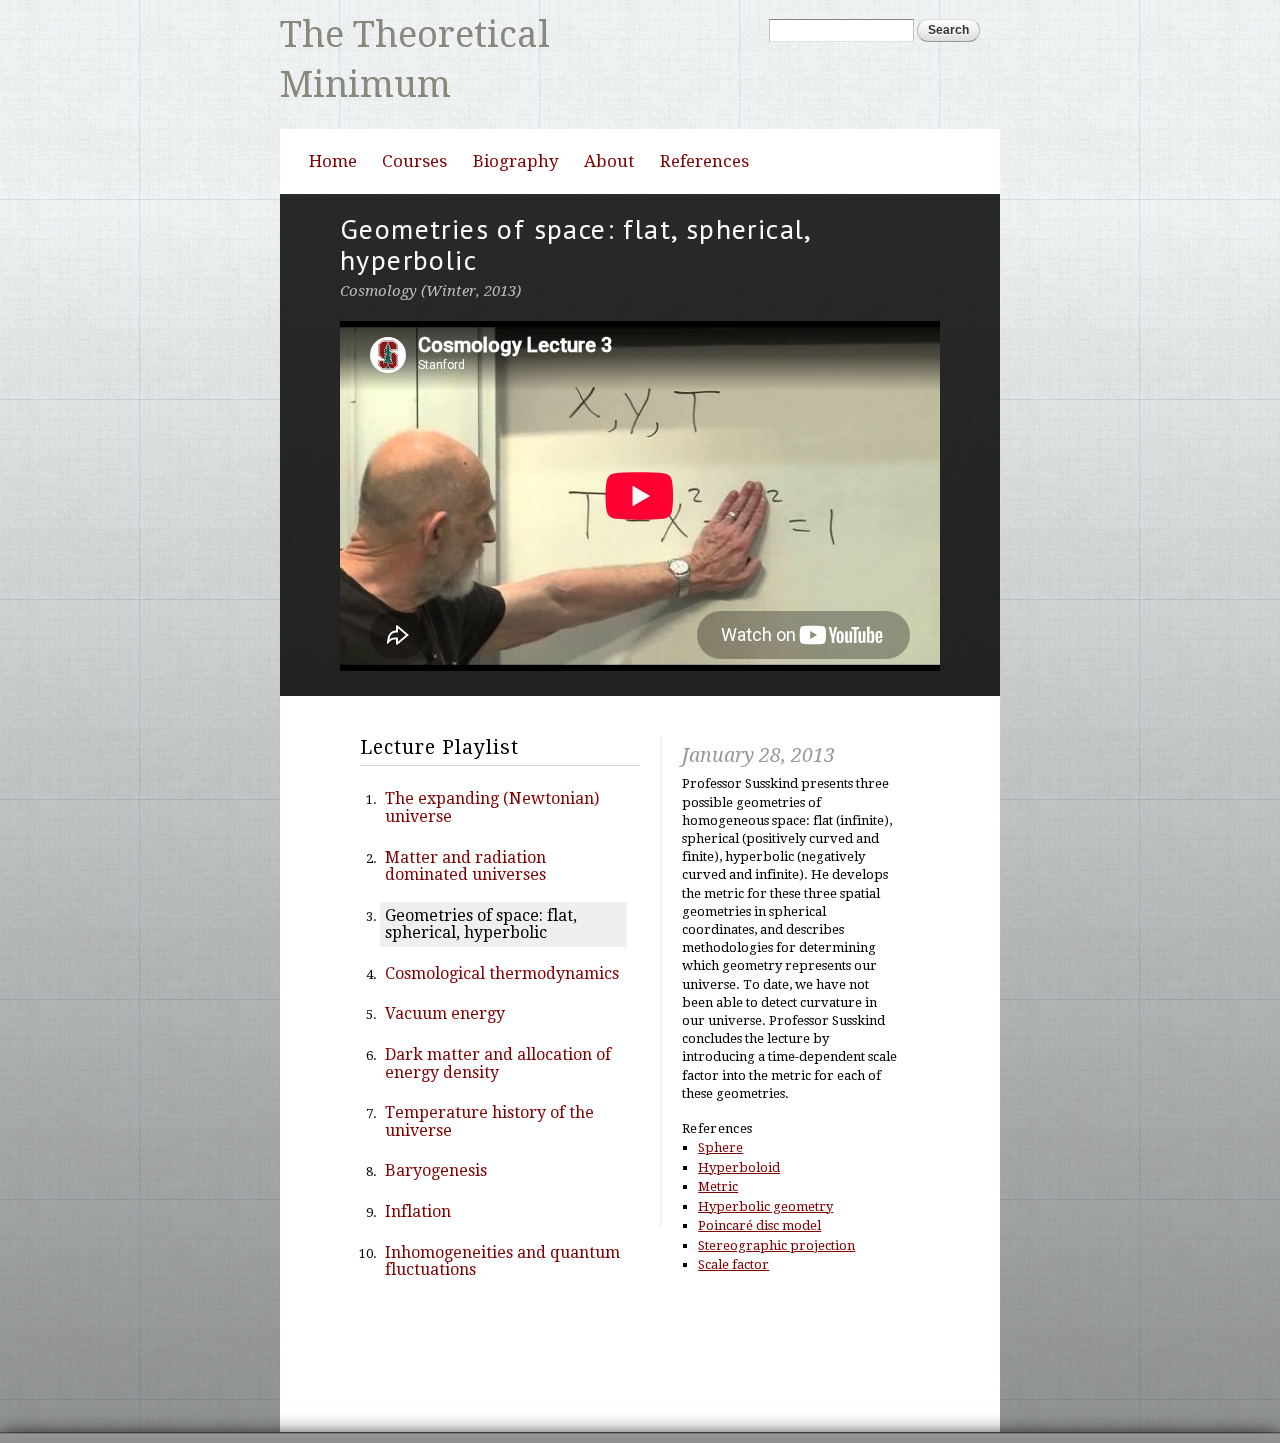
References (704, 110)
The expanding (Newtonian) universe (492, 757)
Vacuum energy (445, 963)
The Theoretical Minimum (434, 26)
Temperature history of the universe (489, 1070)
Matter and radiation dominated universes (465, 815)
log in (966, 1413)
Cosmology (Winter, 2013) (430, 241)
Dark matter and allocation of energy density (498, 1012)
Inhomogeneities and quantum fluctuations (502, 1210)
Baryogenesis (436, 1120)
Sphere (720, 1096)
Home (333, 110)
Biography (516, 110)
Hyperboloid (739, 1116)
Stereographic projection (776, 1194)
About (609, 110)
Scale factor (733, 1213)
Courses (414, 110)
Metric (718, 1135)
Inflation (418, 1160)
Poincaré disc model (759, 1174)
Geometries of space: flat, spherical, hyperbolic (481, 873)
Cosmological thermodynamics (502, 922)
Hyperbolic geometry (765, 1155)
